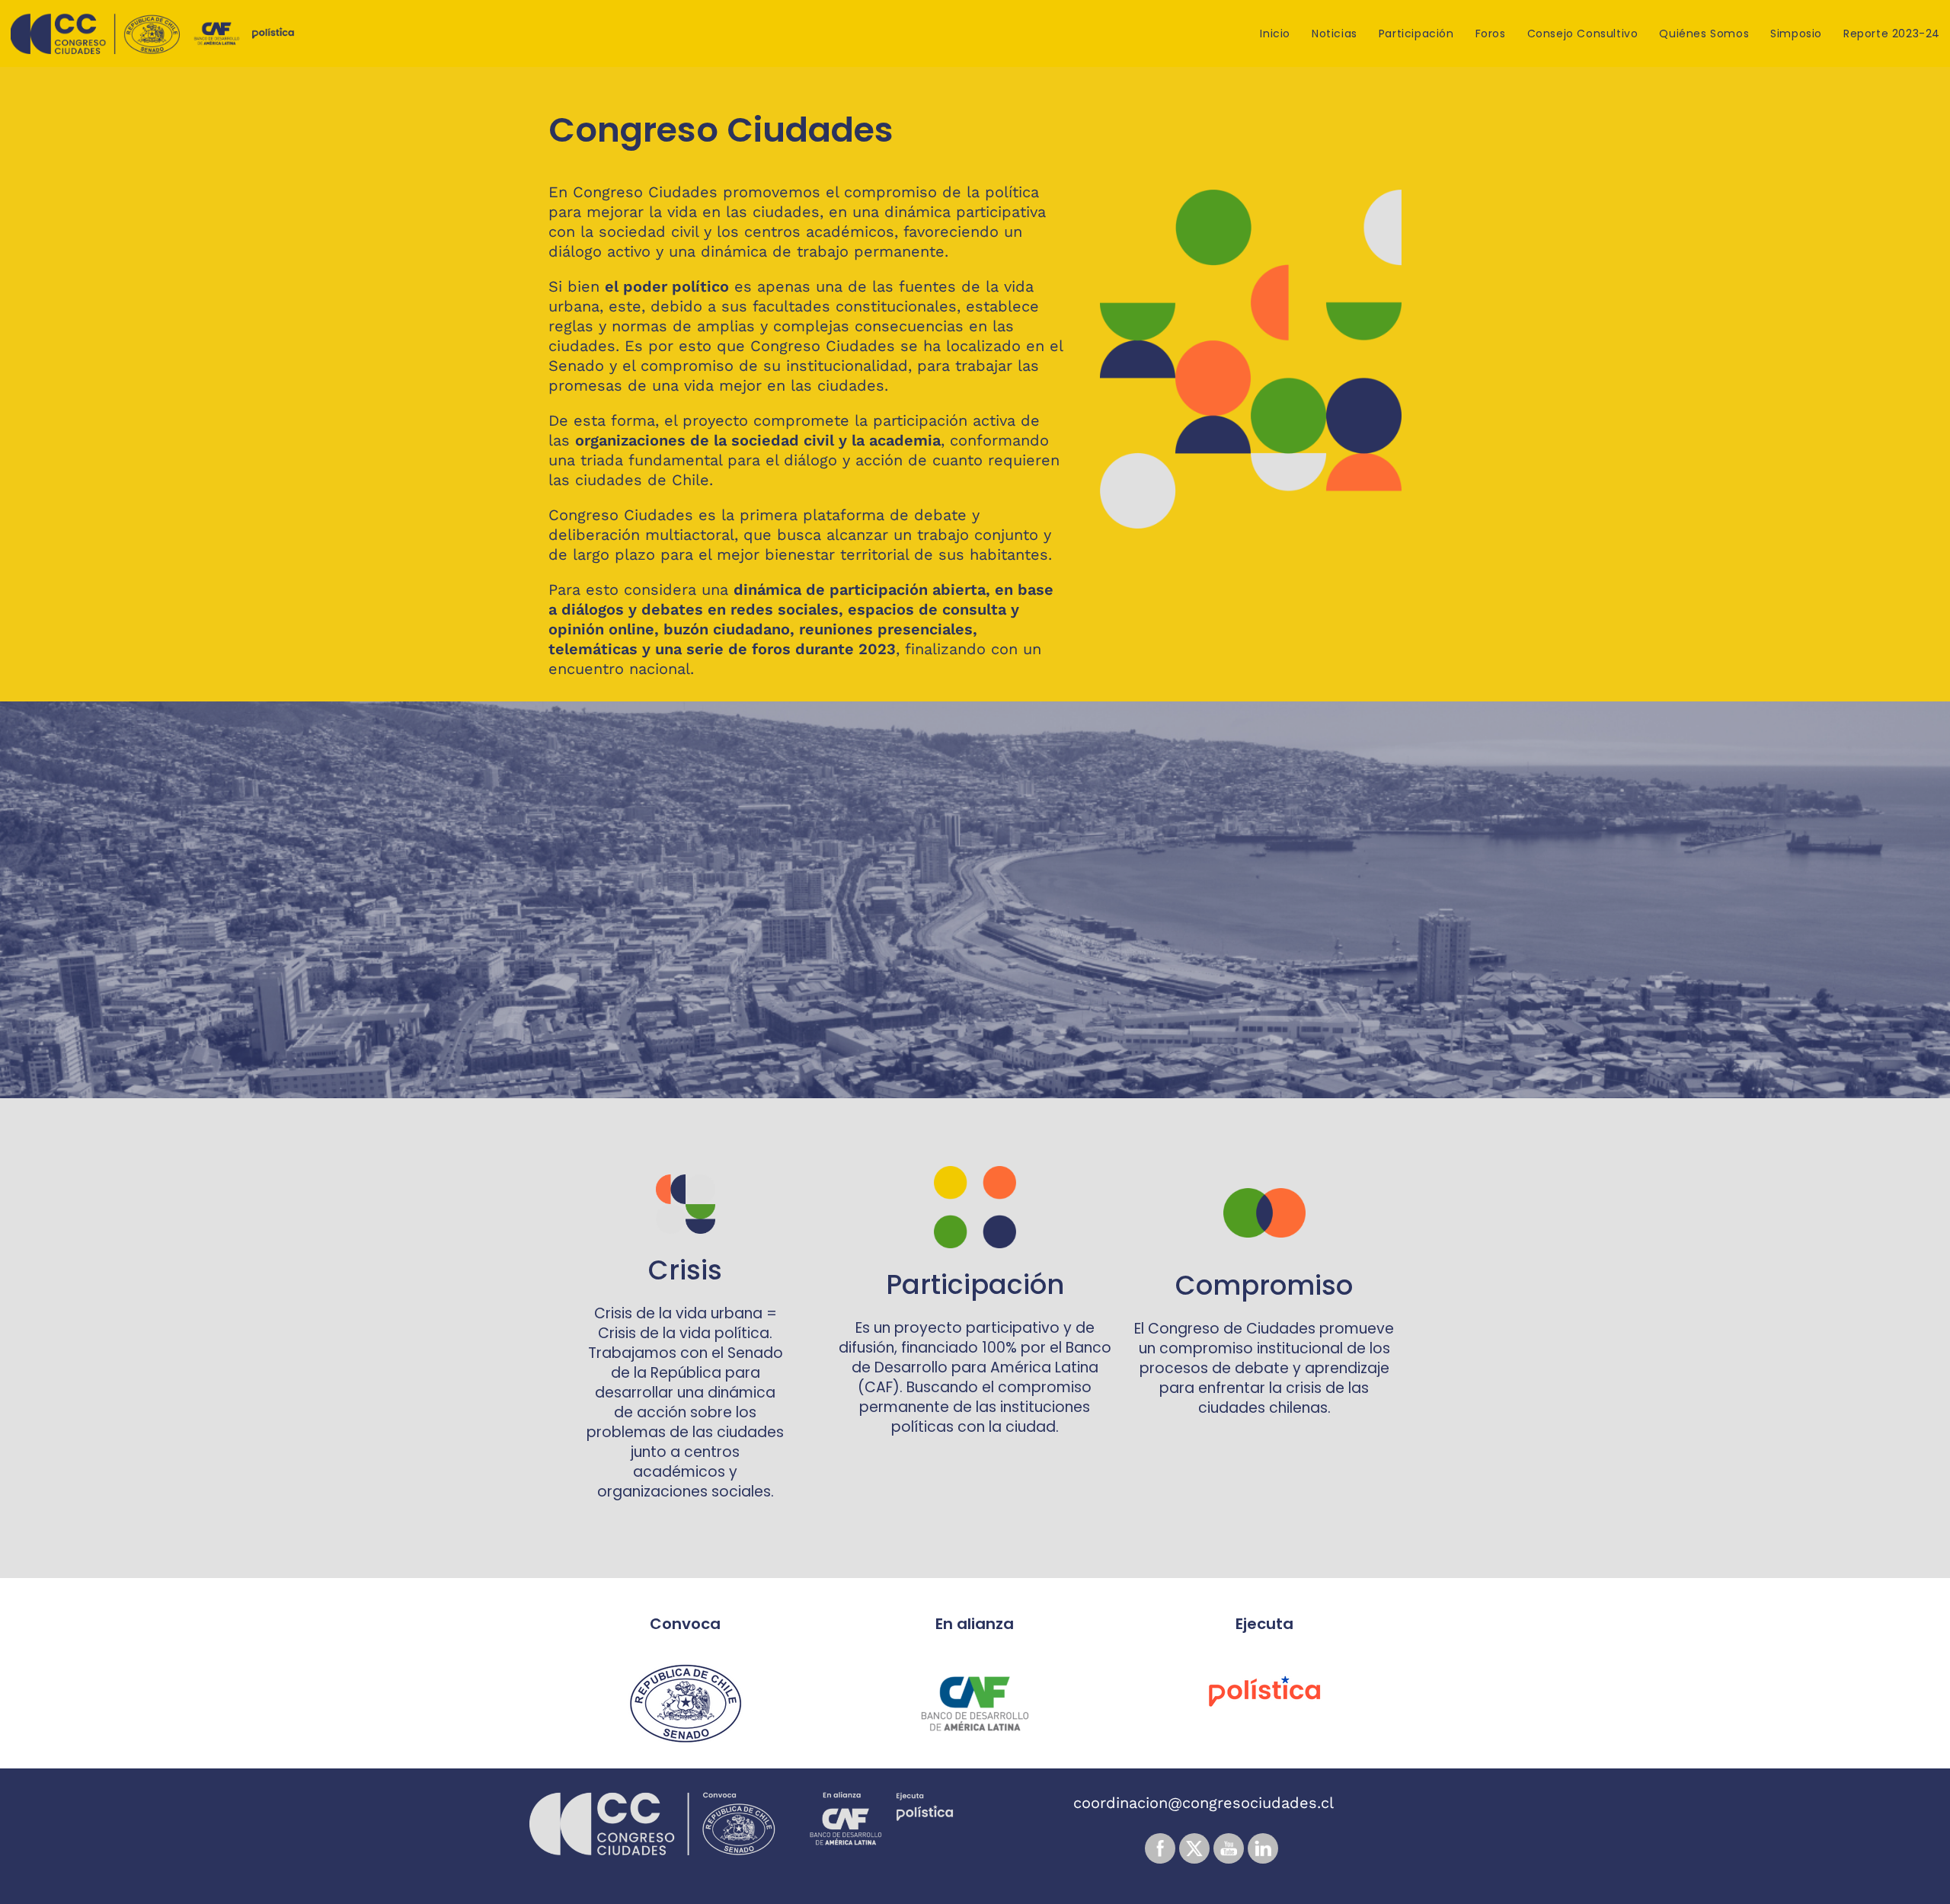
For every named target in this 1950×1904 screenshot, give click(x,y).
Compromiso (1264, 1285)
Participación (975, 1284)
